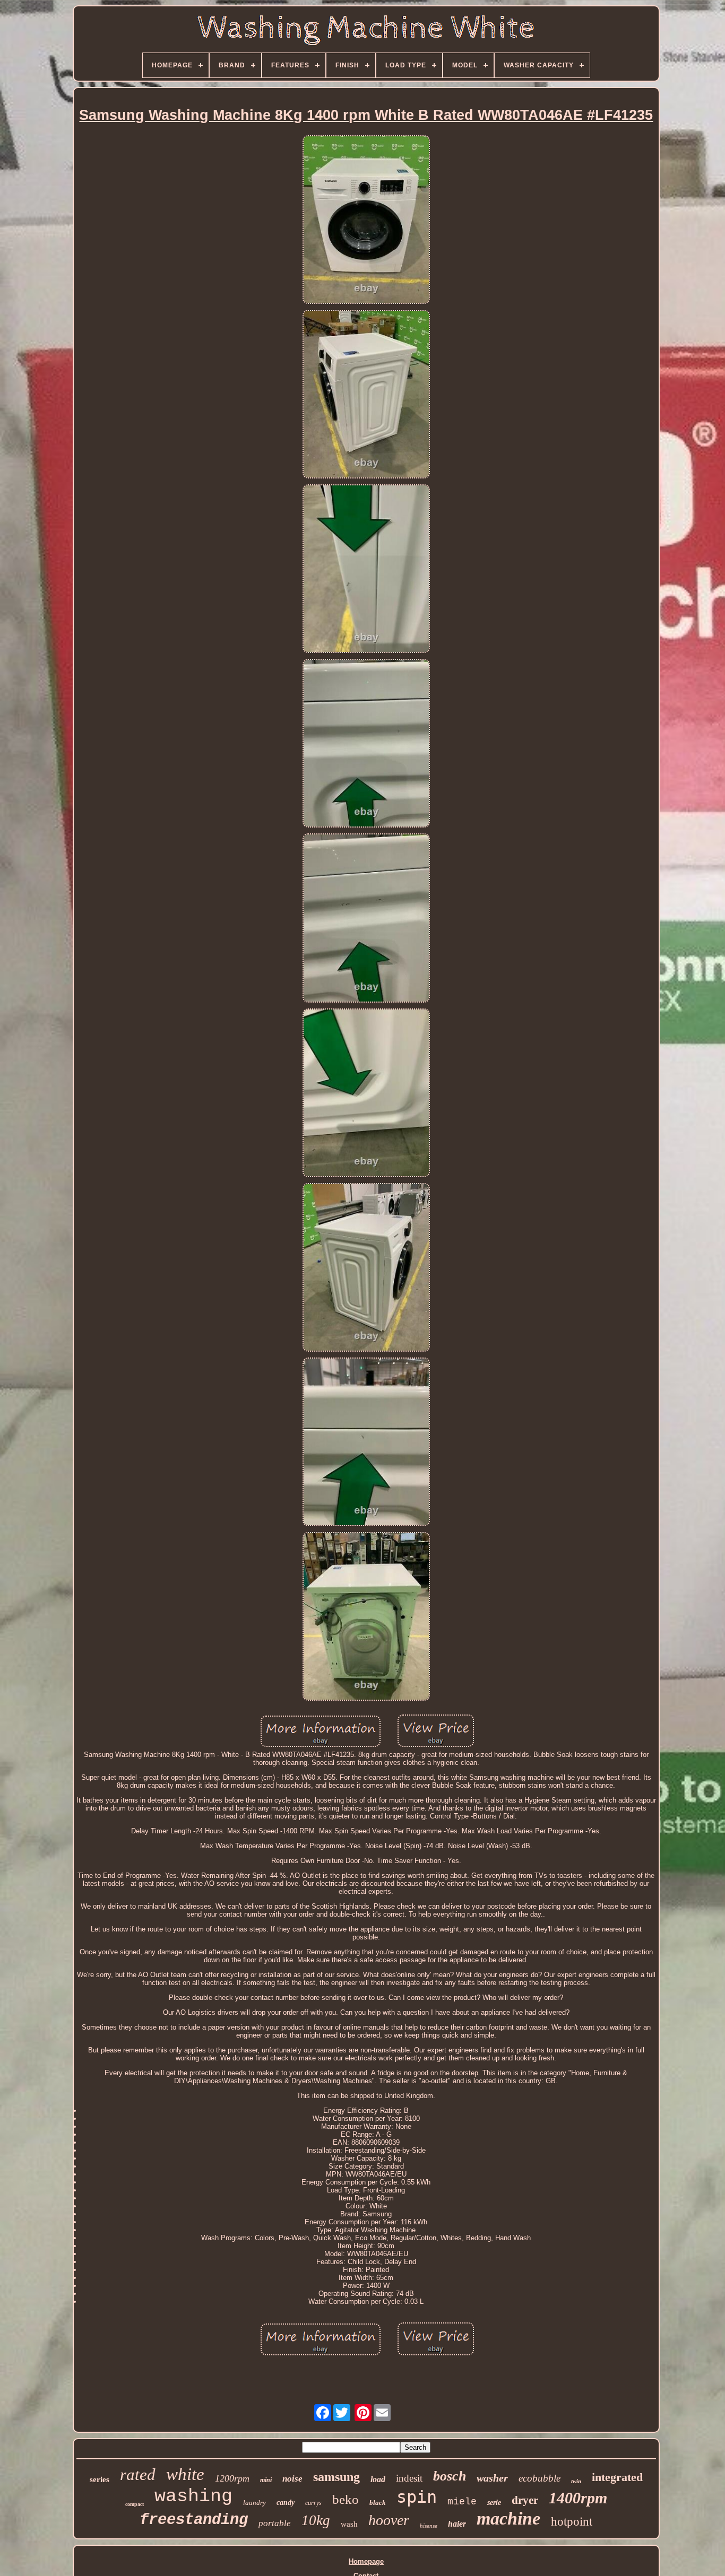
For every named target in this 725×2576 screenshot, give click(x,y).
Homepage (366, 2561)
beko (346, 2499)
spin (417, 2497)
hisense (429, 2526)
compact (135, 2504)
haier (457, 2524)
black (378, 2503)
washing (193, 2496)
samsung (336, 2477)
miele (462, 2502)
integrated (617, 2477)
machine (508, 2518)
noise (292, 2479)
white (185, 2474)
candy (286, 2503)
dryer (525, 2500)
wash (349, 2524)
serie (494, 2503)
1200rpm (232, 2478)
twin (576, 2481)
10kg (316, 2520)
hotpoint (572, 2522)
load (378, 2479)
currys (313, 2503)
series (100, 2479)
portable (275, 2523)
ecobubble (540, 2478)
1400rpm (578, 2498)
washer (492, 2478)
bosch (450, 2476)
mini (266, 2480)
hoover (389, 2520)
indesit (409, 2478)
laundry (254, 2503)
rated (138, 2474)
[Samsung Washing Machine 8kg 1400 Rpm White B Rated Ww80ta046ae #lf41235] (366, 220)
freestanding (194, 2520)
